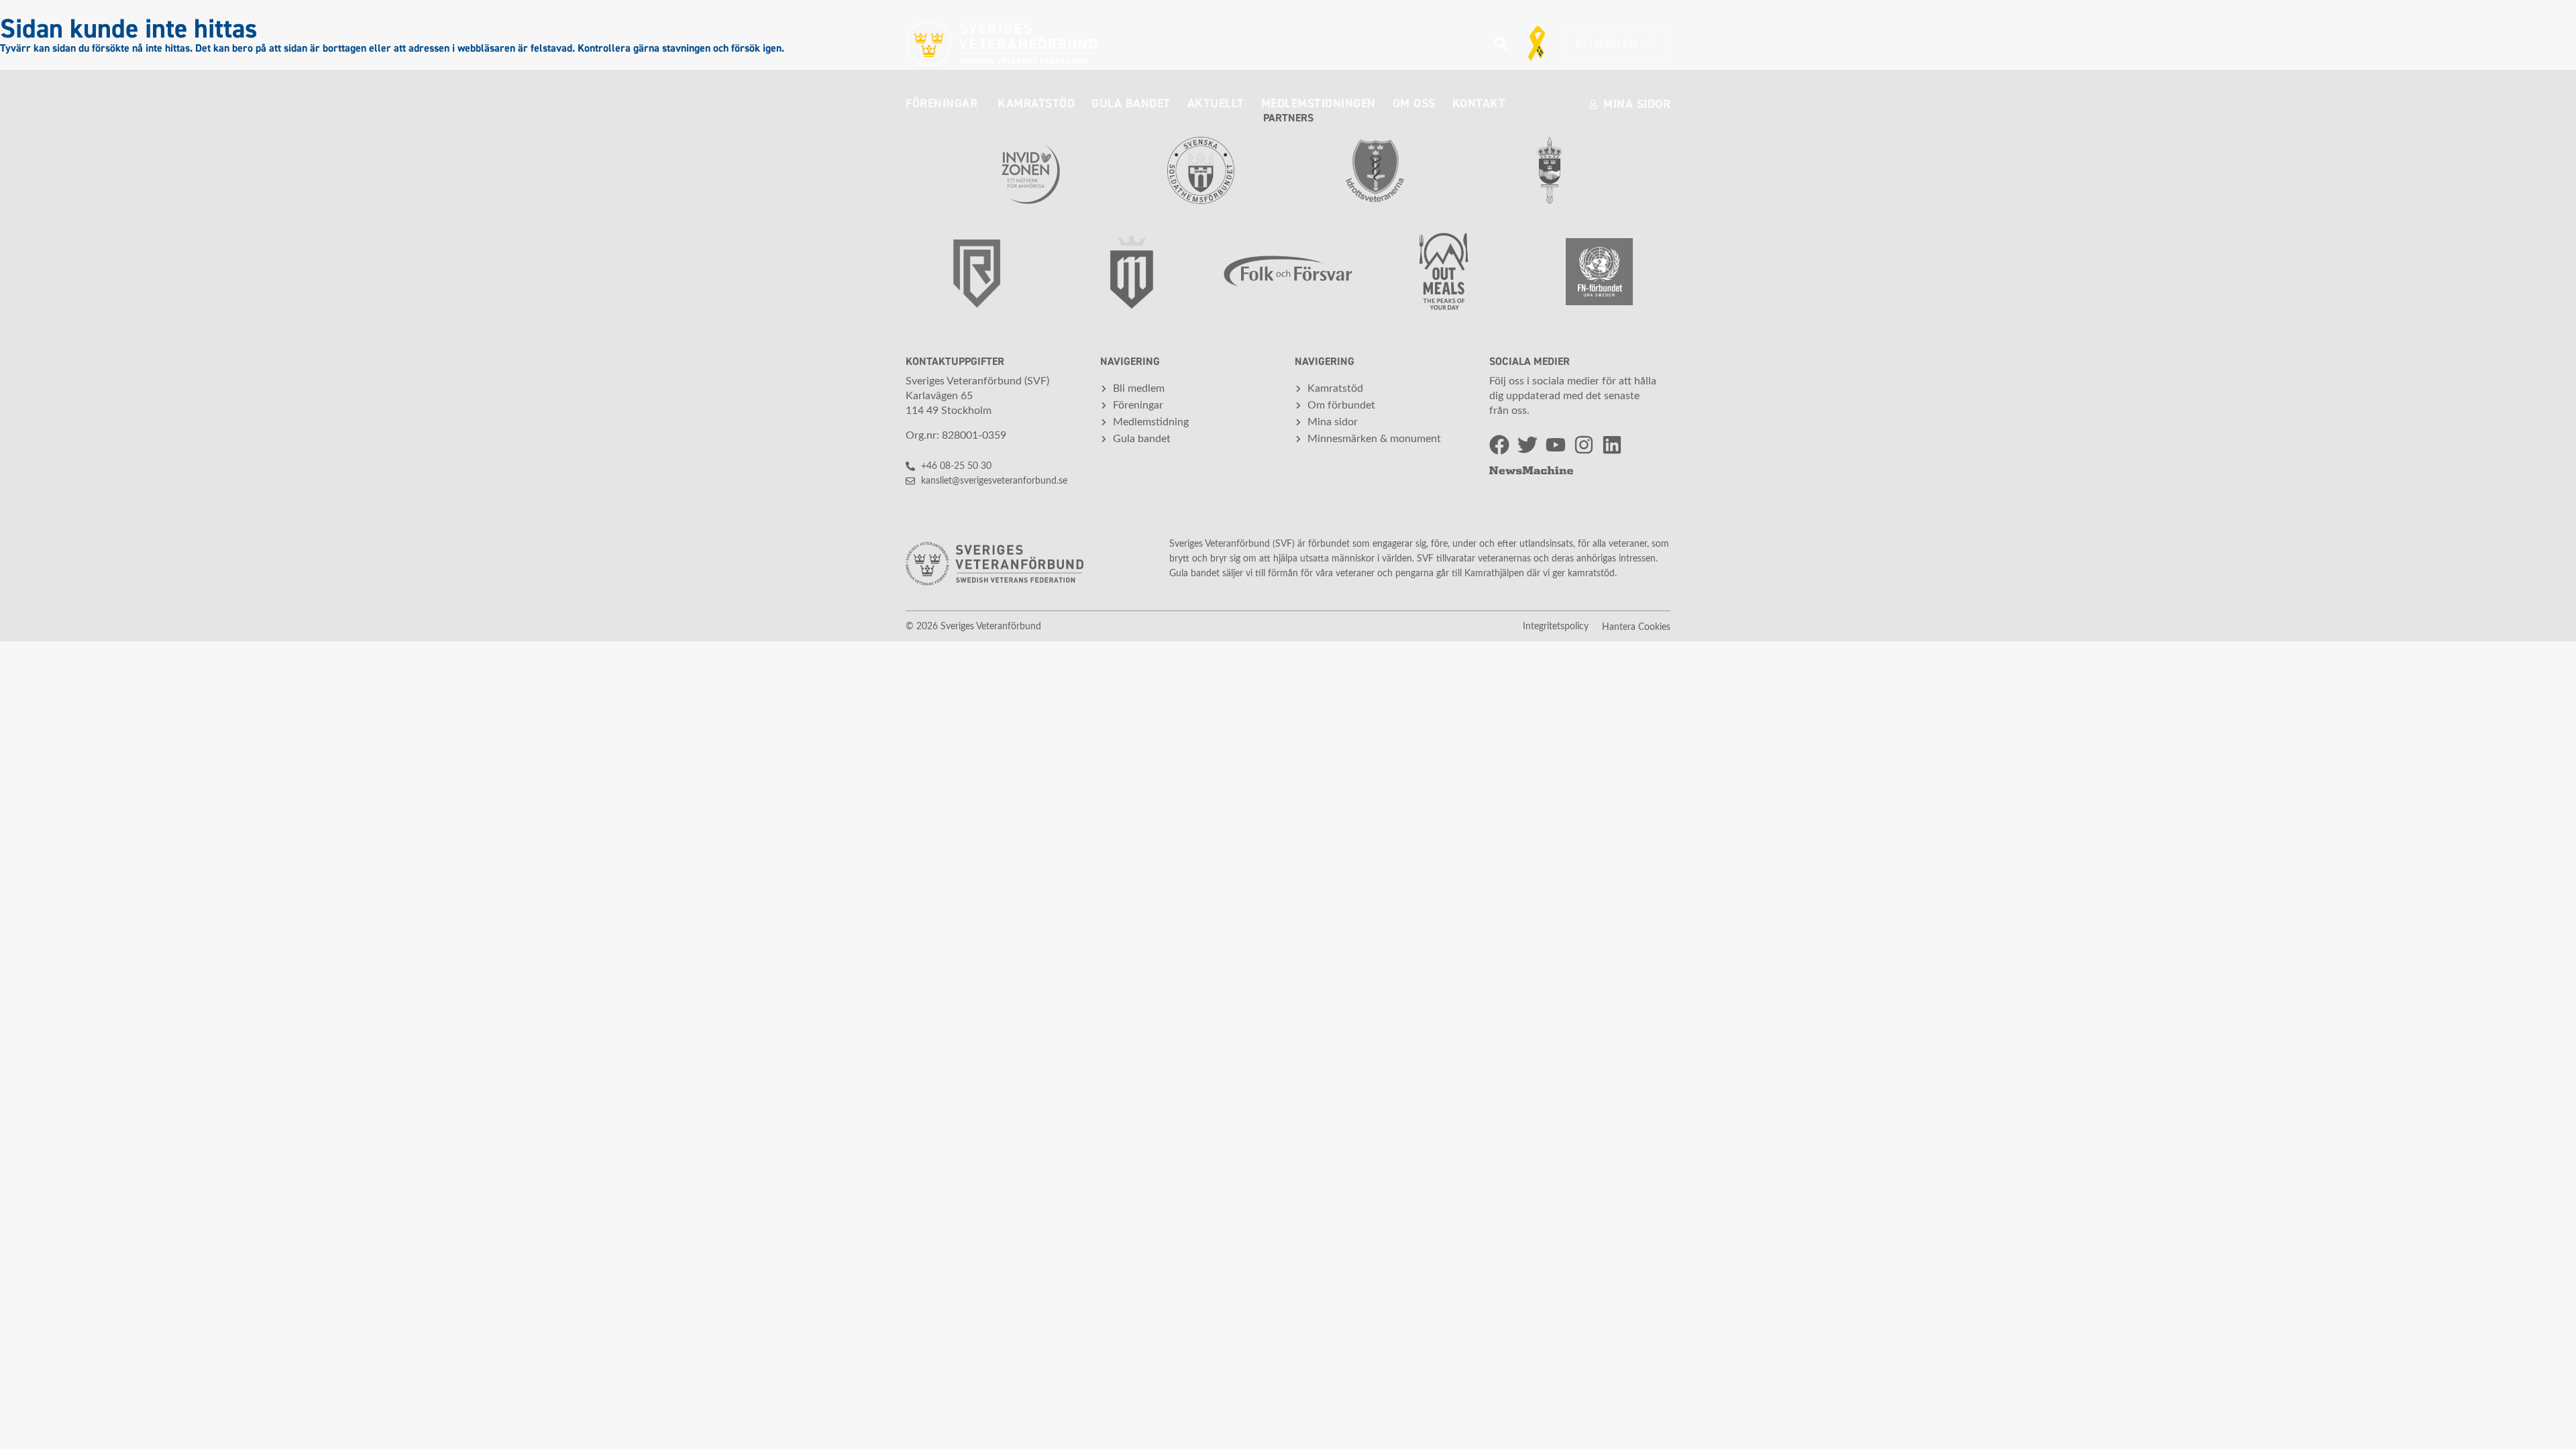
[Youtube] (1556, 445)
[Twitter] (1527, 445)
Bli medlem (1607, 44)
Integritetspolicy (1556, 627)
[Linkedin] (1612, 445)
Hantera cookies (1636, 627)
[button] (1500, 44)
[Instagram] (1584, 445)
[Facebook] (1499, 445)
